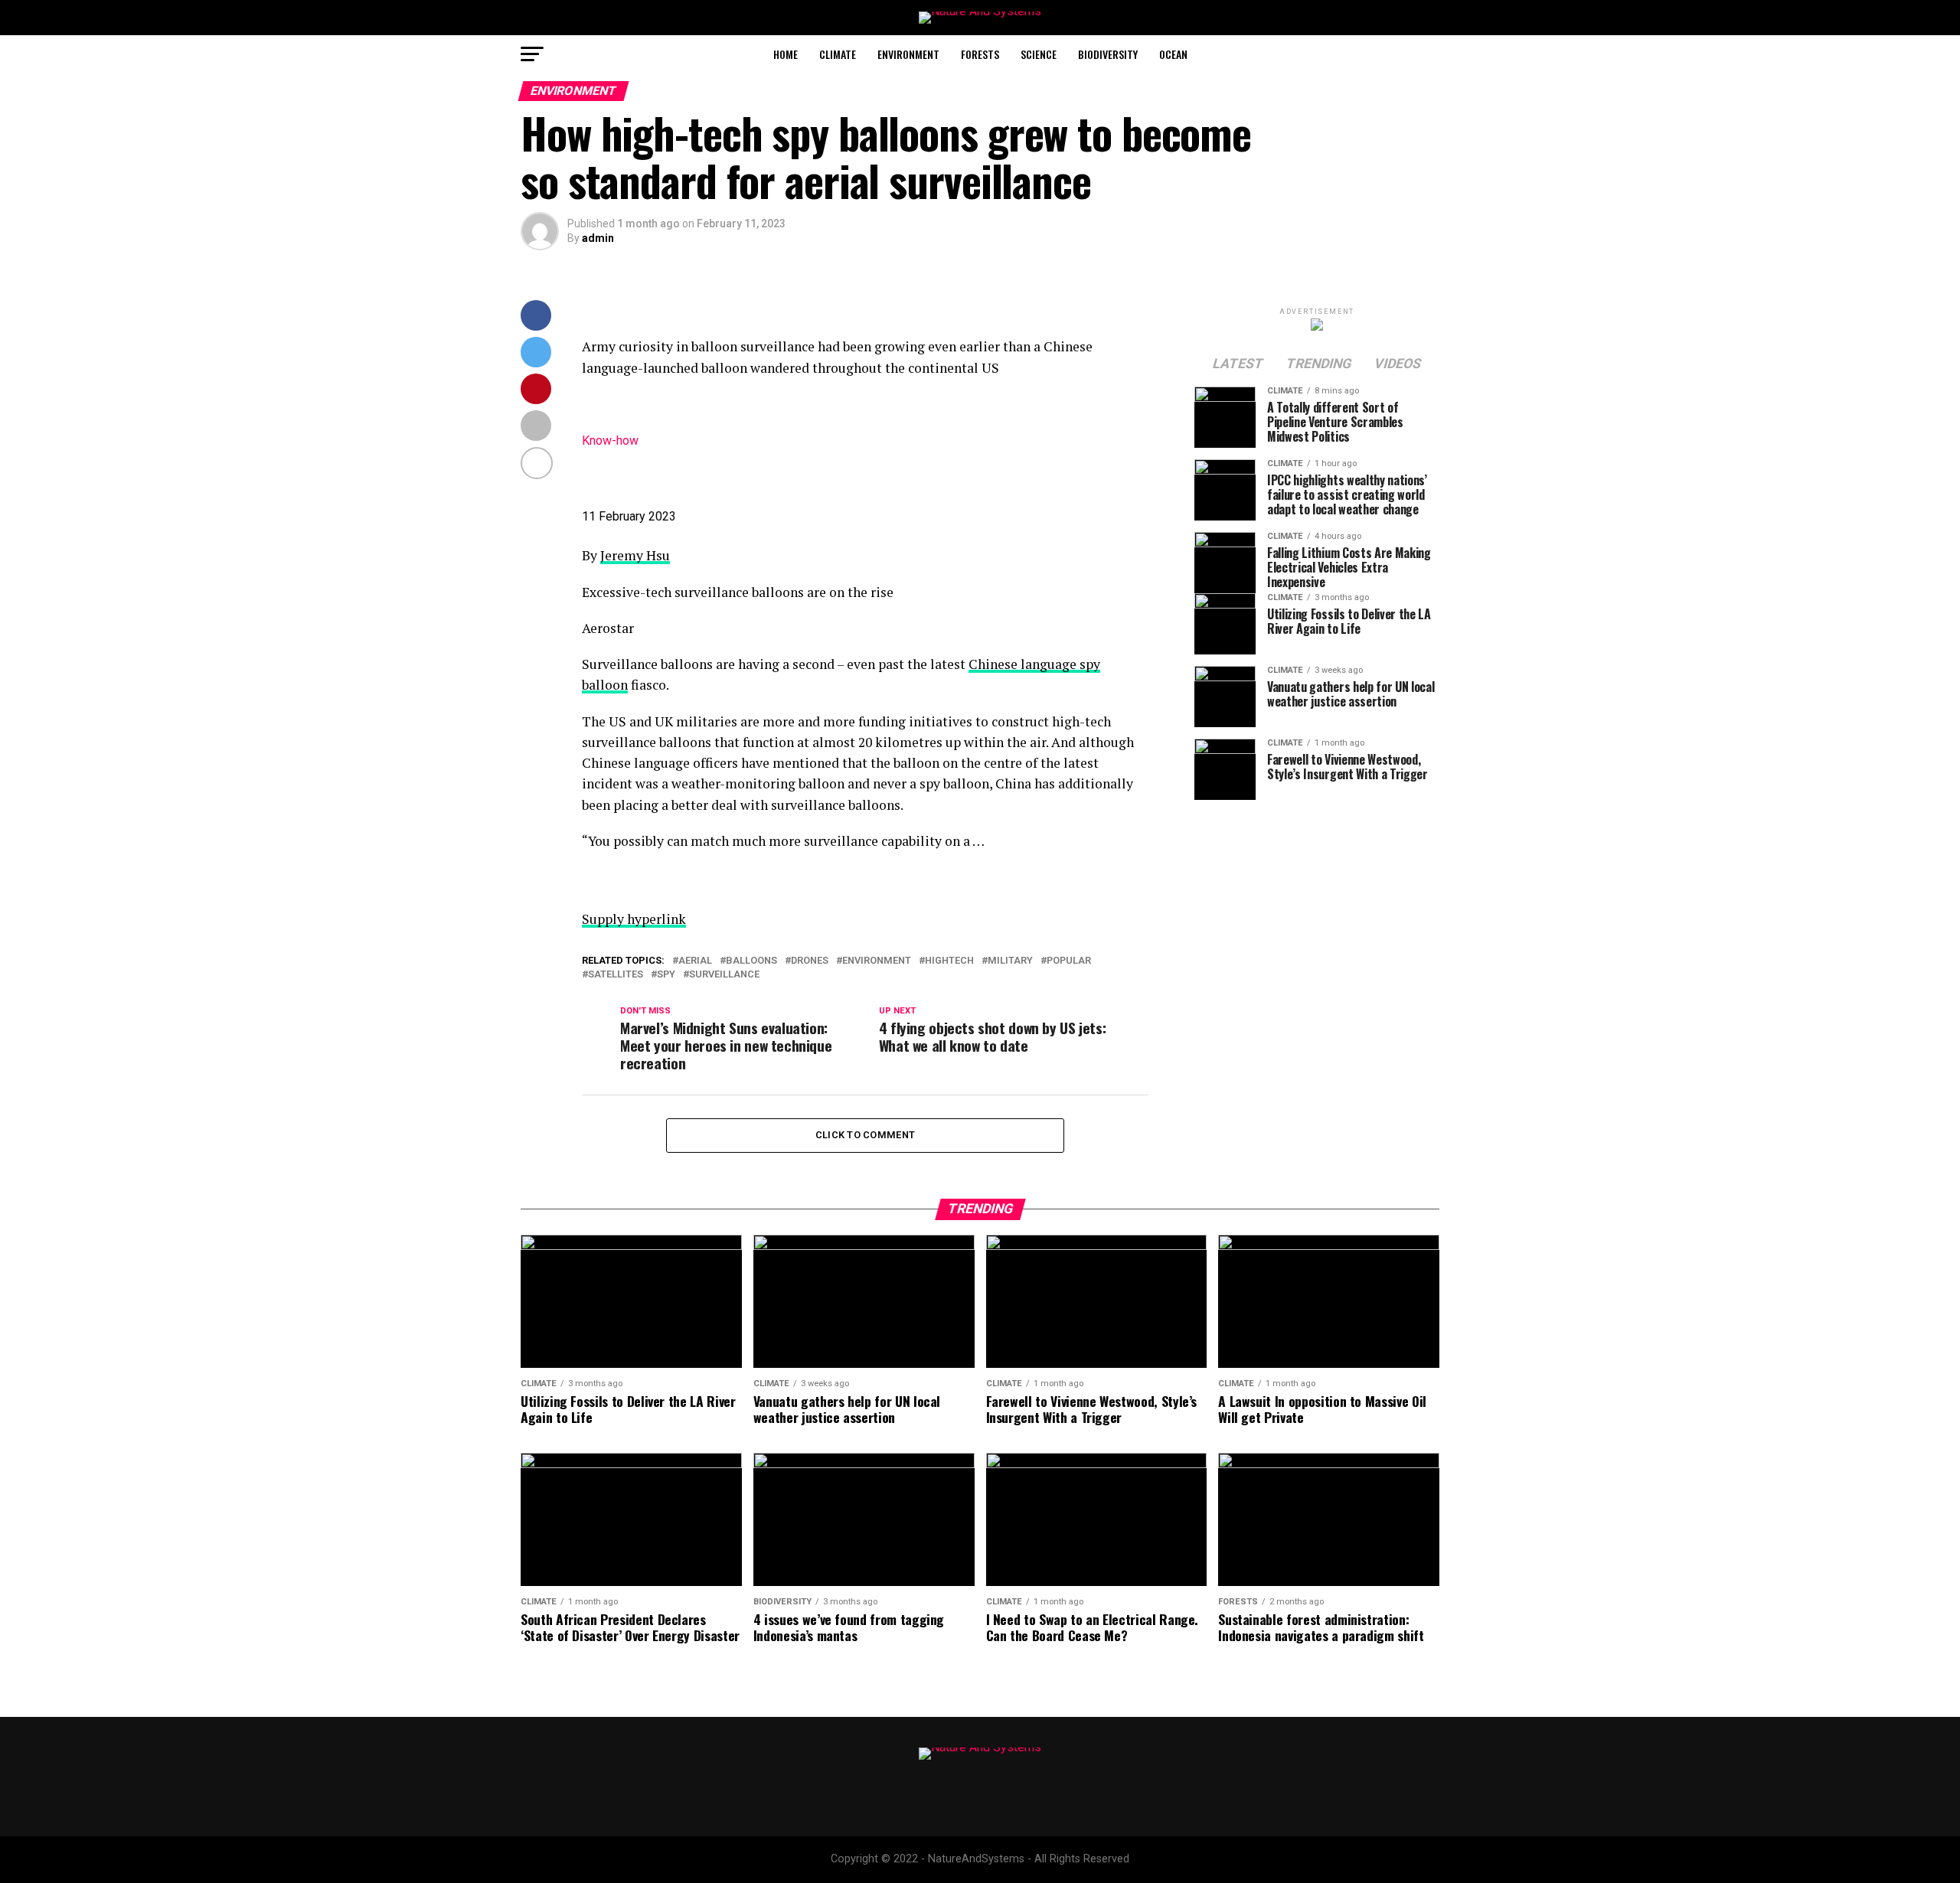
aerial (695, 961)
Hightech (949, 961)
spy (666, 975)
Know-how (610, 441)
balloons (751, 961)
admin (598, 238)
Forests (980, 54)
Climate (838, 54)
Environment (908, 54)
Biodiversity (1108, 54)
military (1010, 961)
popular (1069, 961)
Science (1039, 54)
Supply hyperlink (634, 919)
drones (810, 961)
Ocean (1173, 54)
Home (786, 54)
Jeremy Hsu (635, 555)
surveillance (724, 975)
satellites (616, 975)
